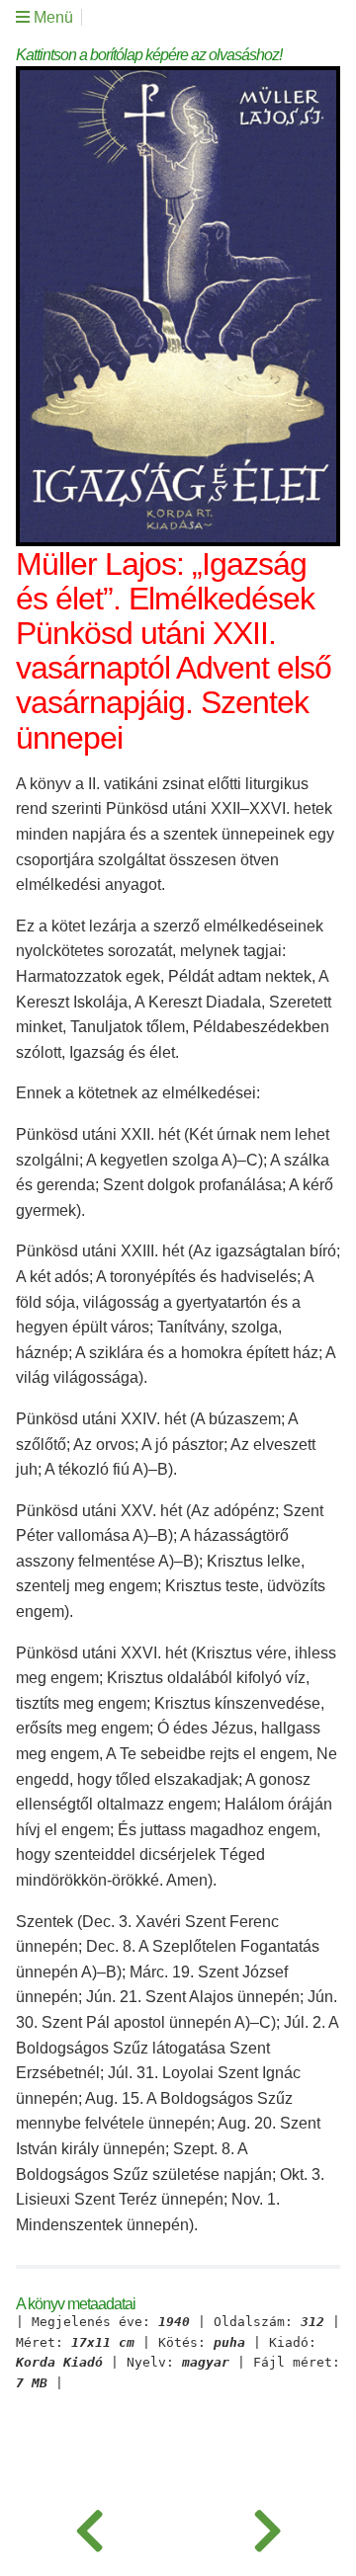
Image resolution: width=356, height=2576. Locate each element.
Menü (51, 17)
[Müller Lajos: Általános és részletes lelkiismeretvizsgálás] (89, 2527)
